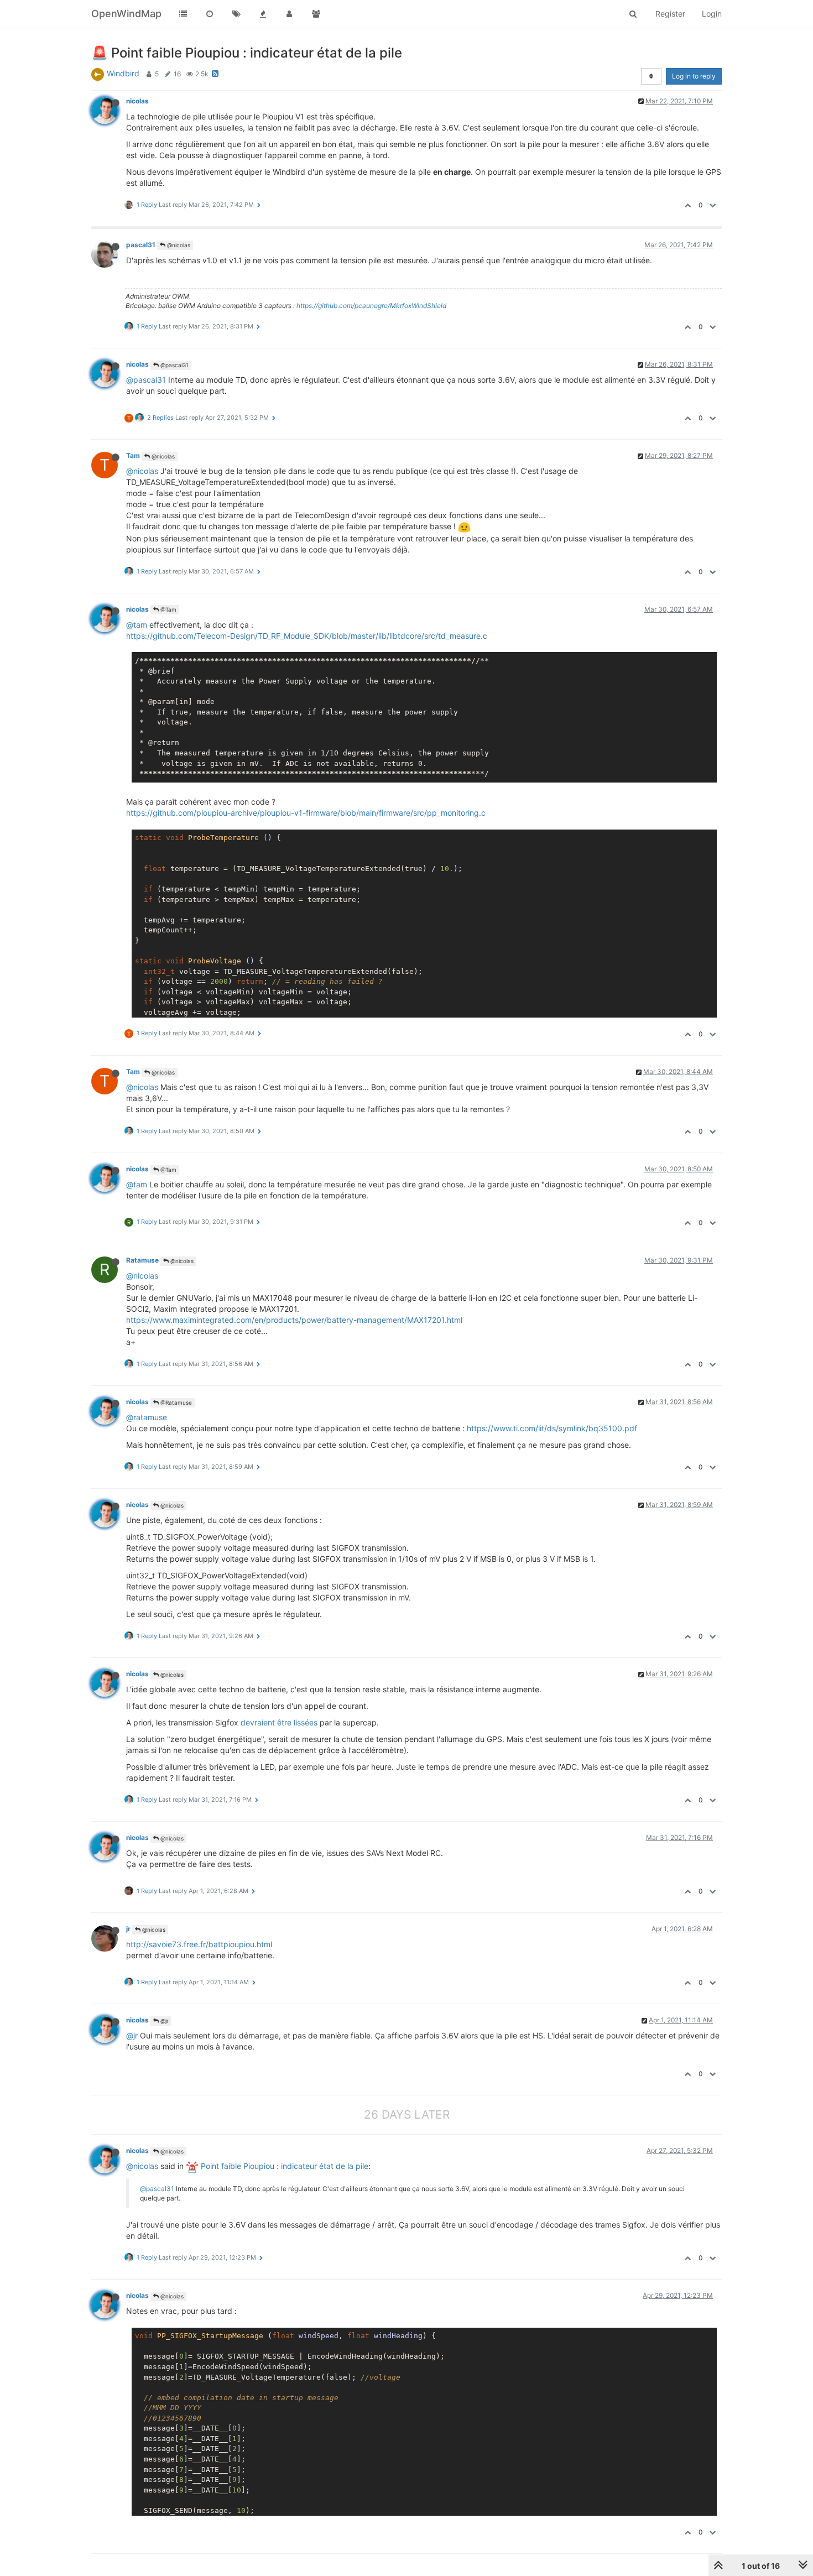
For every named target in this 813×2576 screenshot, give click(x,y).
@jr (164, 2021)
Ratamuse (142, 1260)
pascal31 (141, 245)
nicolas (137, 101)
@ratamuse (147, 1417)
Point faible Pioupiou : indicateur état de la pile (283, 2166)
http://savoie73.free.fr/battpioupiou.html (199, 1944)
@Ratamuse (175, 1402)
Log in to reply (694, 76)
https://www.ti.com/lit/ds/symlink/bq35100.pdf (552, 1428)
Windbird (123, 73)
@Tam (168, 609)
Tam (133, 455)
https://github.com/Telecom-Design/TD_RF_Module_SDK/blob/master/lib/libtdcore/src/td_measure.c (307, 636)
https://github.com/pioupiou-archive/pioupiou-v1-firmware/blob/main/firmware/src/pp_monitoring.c (306, 813)
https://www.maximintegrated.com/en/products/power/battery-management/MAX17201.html (294, 1320)
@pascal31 (174, 365)
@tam (137, 625)
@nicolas (178, 245)
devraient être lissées (279, 1722)
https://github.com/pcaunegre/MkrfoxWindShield (371, 306)
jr (128, 1929)
